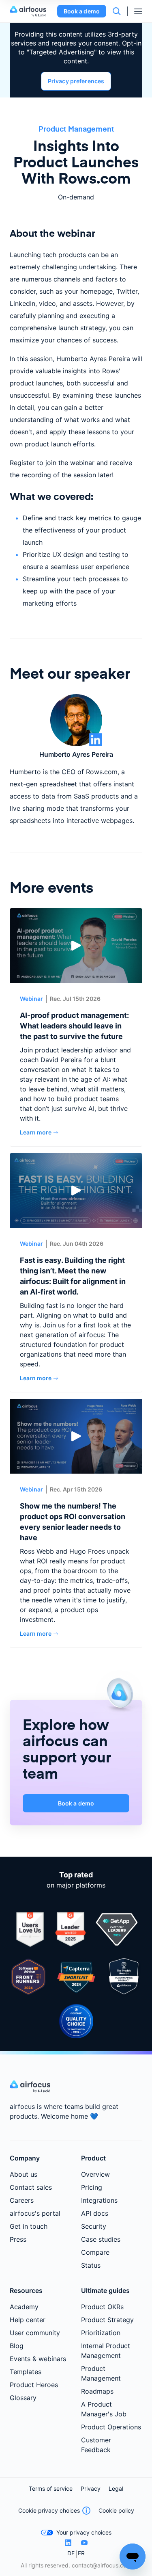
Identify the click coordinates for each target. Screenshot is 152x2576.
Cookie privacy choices (49, 2510)
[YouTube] (84, 2543)
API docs (95, 2213)
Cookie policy (116, 2510)
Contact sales (31, 2187)
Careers (22, 2200)
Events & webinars (38, 2359)
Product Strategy (107, 2320)
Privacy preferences (76, 81)
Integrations (99, 2200)
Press (18, 2239)
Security (94, 2226)
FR (81, 2553)
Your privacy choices (84, 2532)
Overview (95, 2174)
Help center (28, 2320)
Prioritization (101, 2333)
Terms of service (51, 2488)
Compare (95, 2252)
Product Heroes (34, 2385)
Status (91, 2265)
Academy (24, 2307)
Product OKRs (102, 2307)
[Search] (117, 11)
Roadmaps (97, 2391)
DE (71, 2553)
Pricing (92, 2187)
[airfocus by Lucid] (30, 11)
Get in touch (29, 2226)
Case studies (101, 2239)
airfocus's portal (35, 2213)
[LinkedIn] (68, 2543)
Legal (116, 2488)
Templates (26, 2372)
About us (24, 2174)
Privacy (91, 2488)
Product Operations (111, 2427)
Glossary (23, 2398)
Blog (17, 2346)
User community (35, 2333)
